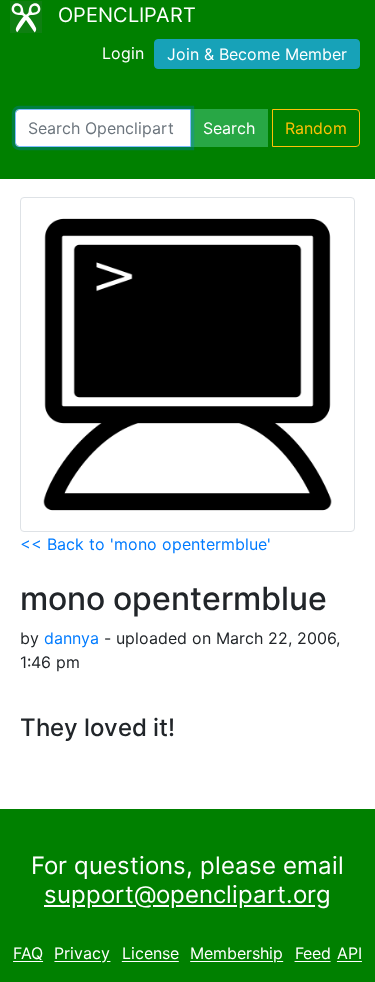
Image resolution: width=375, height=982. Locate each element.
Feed (313, 954)
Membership (236, 954)
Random (316, 128)
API (349, 954)
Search (229, 128)
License (150, 954)
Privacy (82, 954)
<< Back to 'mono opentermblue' (145, 544)
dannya (71, 638)
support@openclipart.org (187, 894)
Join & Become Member (257, 54)
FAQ (28, 954)
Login (123, 53)
